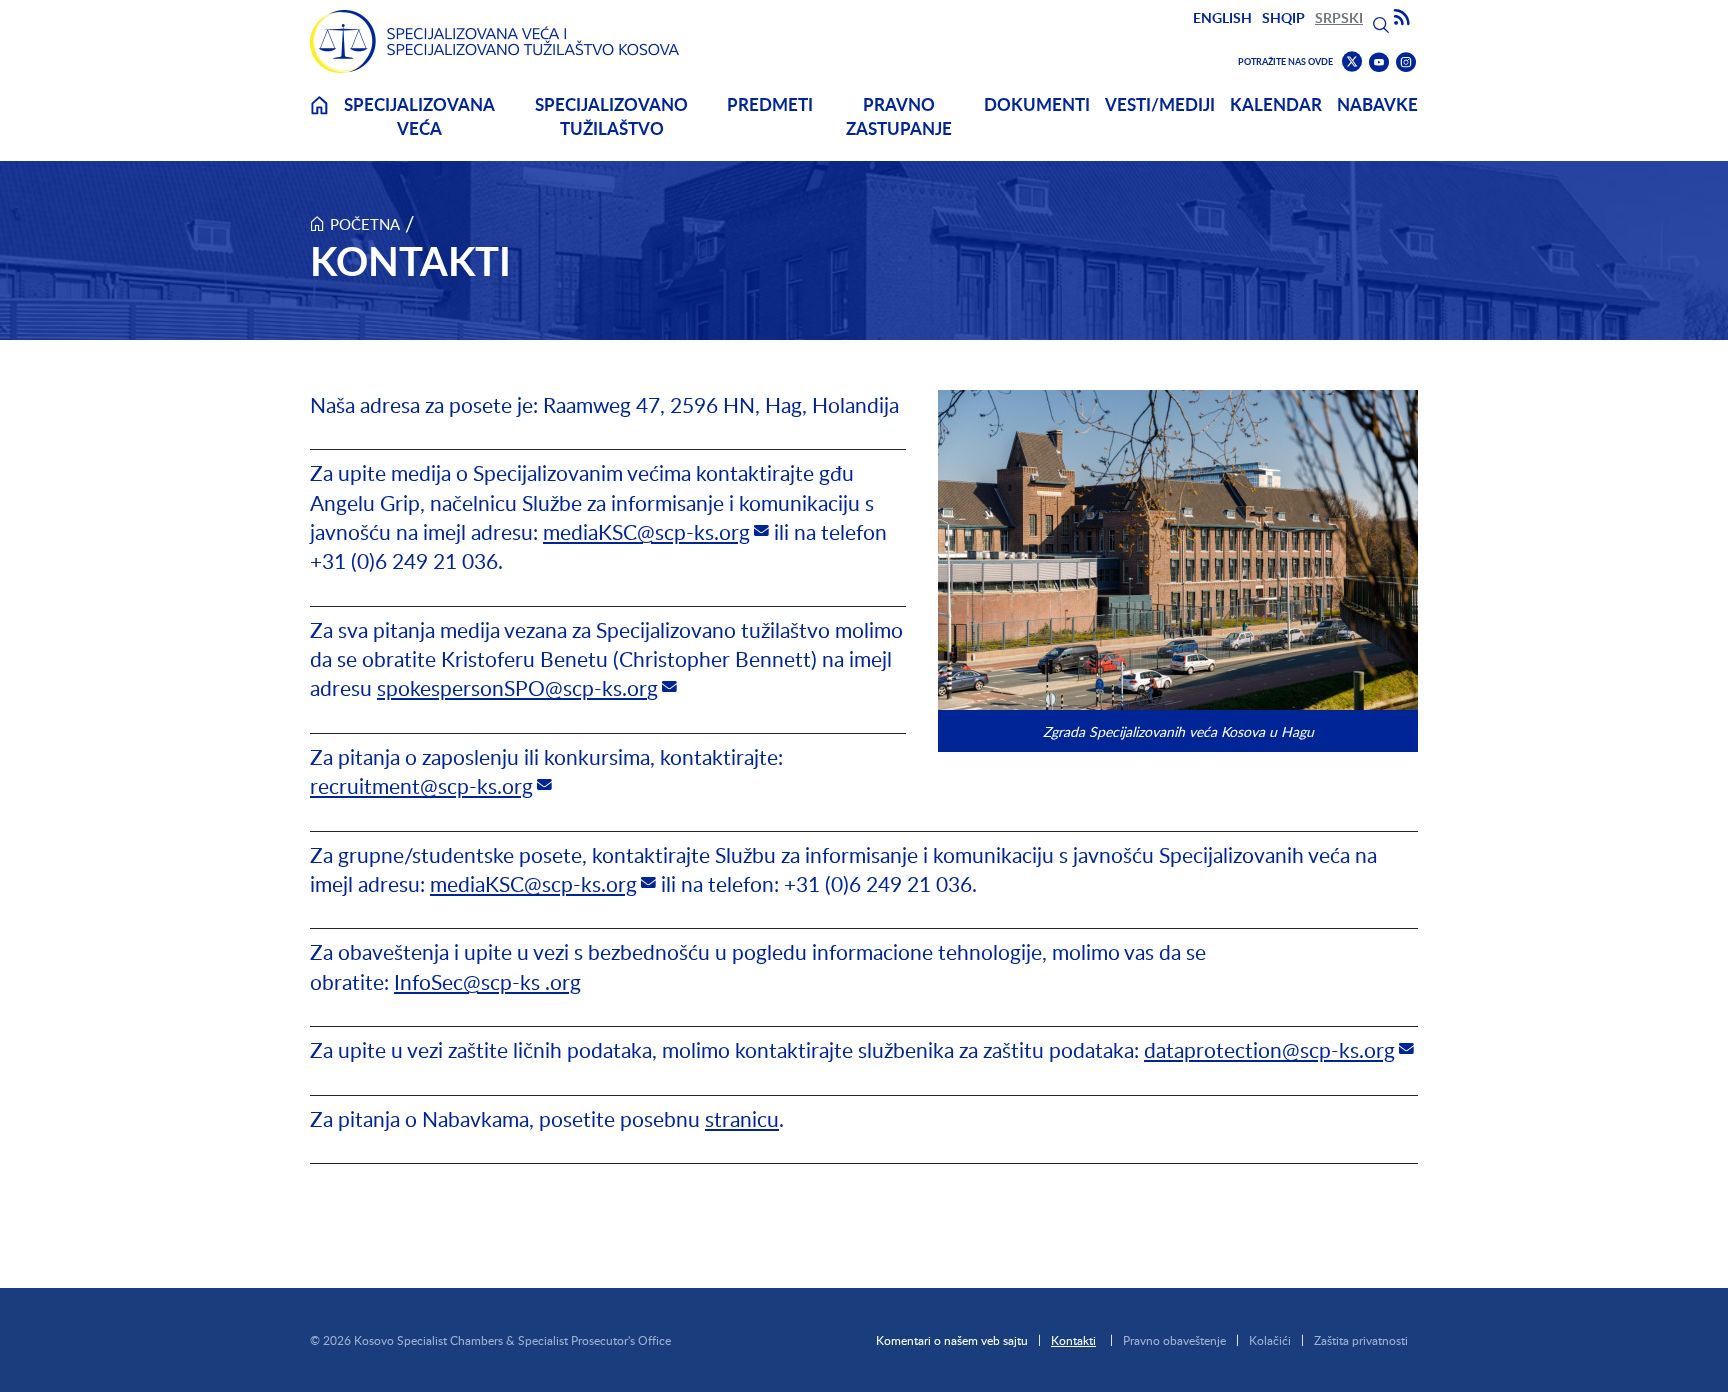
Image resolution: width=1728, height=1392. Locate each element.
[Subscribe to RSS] (1402, 18)
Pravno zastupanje (899, 116)
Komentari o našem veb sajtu (952, 1340)
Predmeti (770, 104)
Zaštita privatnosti (1361, 1340)
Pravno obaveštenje (1174, 1340)
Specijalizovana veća (419, 116)
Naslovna (319, 117)
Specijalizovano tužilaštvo (611, 116)
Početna (365, 224)
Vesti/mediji (1160, 104)
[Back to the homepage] (495, 41)
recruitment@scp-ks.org (421, 785)
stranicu (742, 1118)
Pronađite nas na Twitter (1352, 62)
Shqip (1283, 17)
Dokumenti (1037, 104)
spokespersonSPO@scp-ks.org (517, 687)
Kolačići (1270, 1340)
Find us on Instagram (1406, 62)
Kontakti (1073, 1340)
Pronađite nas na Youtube (1379, 62)
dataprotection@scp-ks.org (1269, 1049)
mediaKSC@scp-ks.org (646, 531)
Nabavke (1377, 104)
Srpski (1339, 17)
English (1222, 17)
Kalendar (1276, 104)
